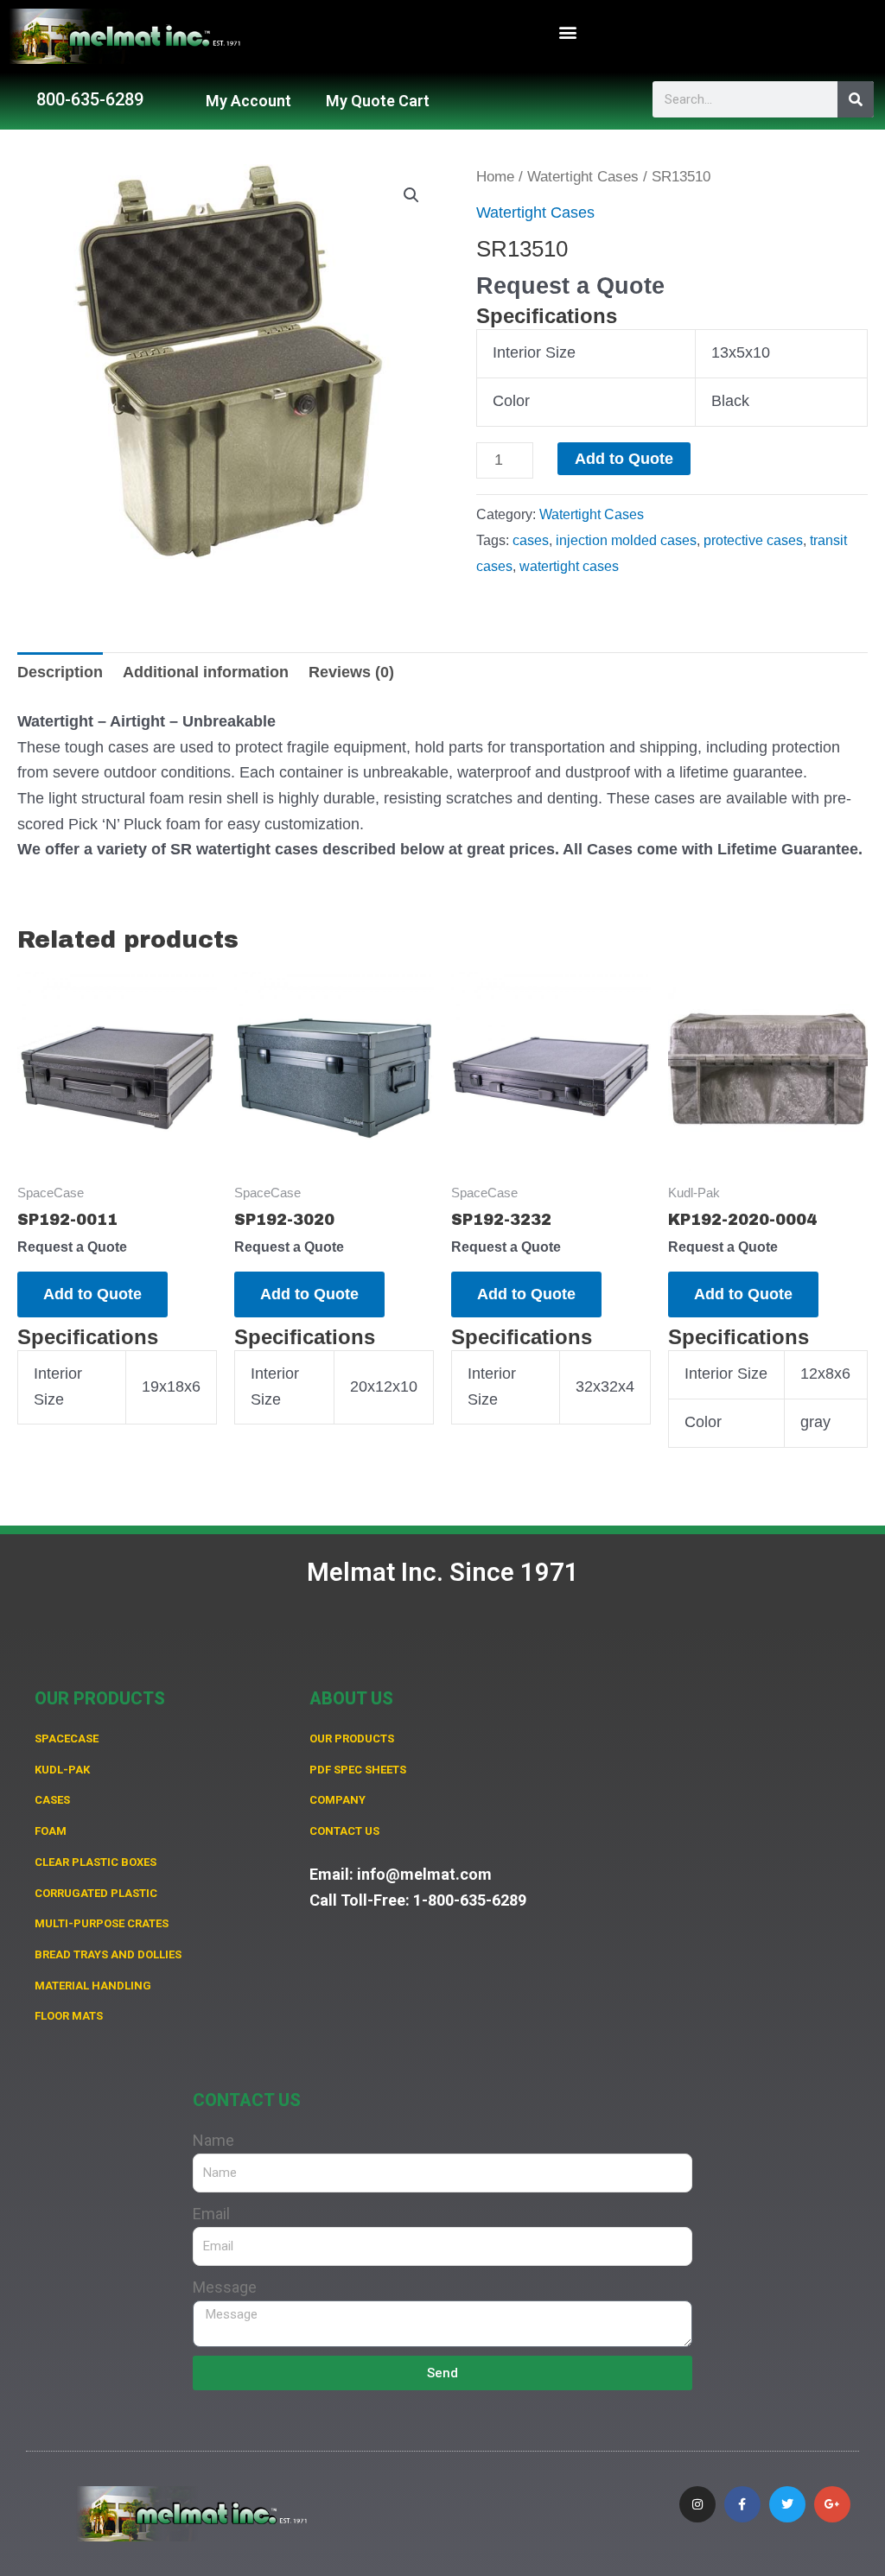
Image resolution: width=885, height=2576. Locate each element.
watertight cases (569, 566)
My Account (248, 101)
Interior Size (534, 352)
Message (225, 2287)
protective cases (753, 540)
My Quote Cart (378, 101)
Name (213, 2140)
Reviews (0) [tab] (351, 672)
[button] (568, 32)
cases (531, 540)
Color (511, 401)
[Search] (856, 99)
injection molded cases (626, 540)
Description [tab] (60, 672)
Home (495, 177)
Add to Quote (624, 459)
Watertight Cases (583, 177)
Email (211, 2214)
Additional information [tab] (206, 672)
